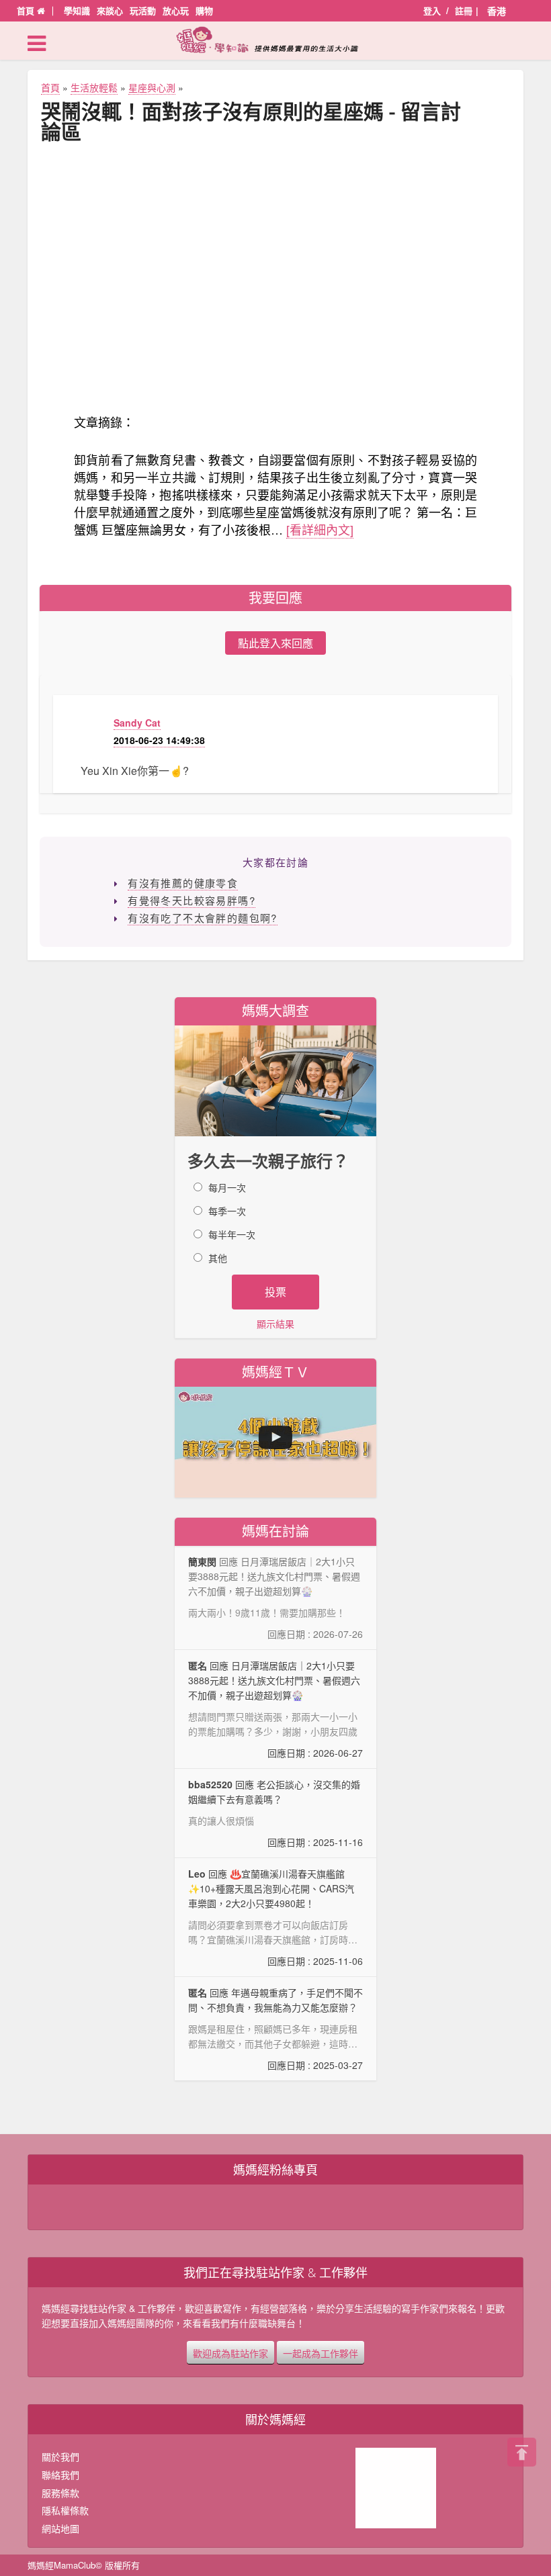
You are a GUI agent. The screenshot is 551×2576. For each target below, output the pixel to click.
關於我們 (60, 2456)
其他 (218, 1258)
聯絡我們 (60, 2475)
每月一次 (227, 1187)
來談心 (110, 10)
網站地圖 (60, 2528)
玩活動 (143, 10)
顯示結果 (275, 1324)
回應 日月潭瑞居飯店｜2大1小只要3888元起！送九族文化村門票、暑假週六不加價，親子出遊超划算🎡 (275, 1709)
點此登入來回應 (275, 643)
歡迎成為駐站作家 (230, 2352)
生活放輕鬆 (94, 87)
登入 (432, 10)
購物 (204, 10)
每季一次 (227, 1211)
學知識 (77, 10)
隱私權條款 (65, 2510)
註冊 (464, 10)
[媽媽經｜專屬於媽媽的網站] (275, 40)
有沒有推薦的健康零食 (183, 883)
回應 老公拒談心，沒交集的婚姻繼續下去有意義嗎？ (275, 1813)
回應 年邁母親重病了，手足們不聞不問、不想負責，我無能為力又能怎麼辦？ (275, 2029)
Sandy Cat (137, 723)
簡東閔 (202, 1561)
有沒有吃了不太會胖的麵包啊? (203, 918)
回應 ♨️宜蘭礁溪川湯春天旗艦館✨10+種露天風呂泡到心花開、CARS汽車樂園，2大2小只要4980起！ (275, 1918)
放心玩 (176, 10)
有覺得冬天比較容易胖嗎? (192, 900)
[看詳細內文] (320, 529)
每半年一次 (232, 1234)
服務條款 (60, 2493)
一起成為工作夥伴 (321, 2352)
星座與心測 (152, 87)
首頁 (27, 10)
